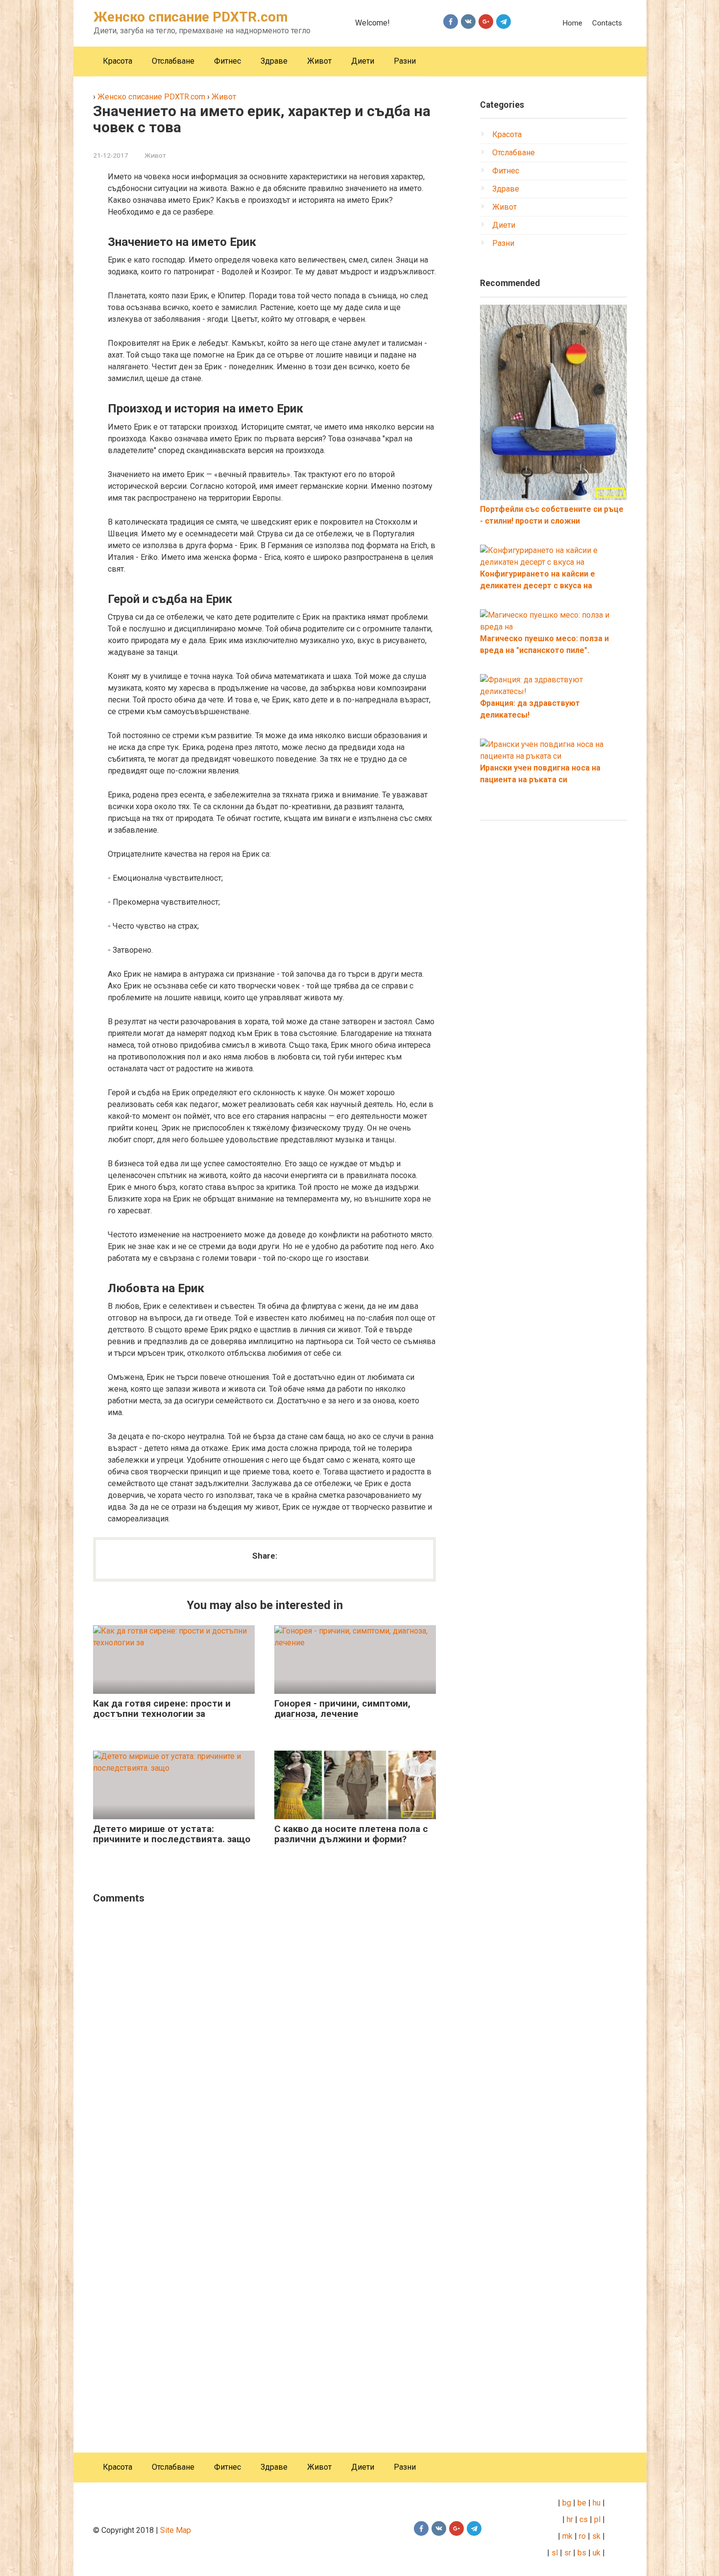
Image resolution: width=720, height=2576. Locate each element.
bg (566, 2503)
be (582, 2503)
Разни (405, 61)
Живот (319, 61)
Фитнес (228, 61)
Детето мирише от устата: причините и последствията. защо (172, 1834)
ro (582, 2536)
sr (568, 2553)
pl (597, 2519)
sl (554, 2553)
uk (598, 2553)
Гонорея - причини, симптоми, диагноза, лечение (342, 1709)
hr (570, 2519)
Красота (118, 61)
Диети (363, 61)
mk (566, 2536)
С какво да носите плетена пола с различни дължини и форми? (351, 1834)
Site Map (176, 2530)
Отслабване (173, 61)
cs (584, 2519)
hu (598, 2503)
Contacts (607, 23)
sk (596, 2536)
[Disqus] (264, 2038)
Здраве (274, 61)
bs (582, 2553)
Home (572, 23)
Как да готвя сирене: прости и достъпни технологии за (162, 1709)
